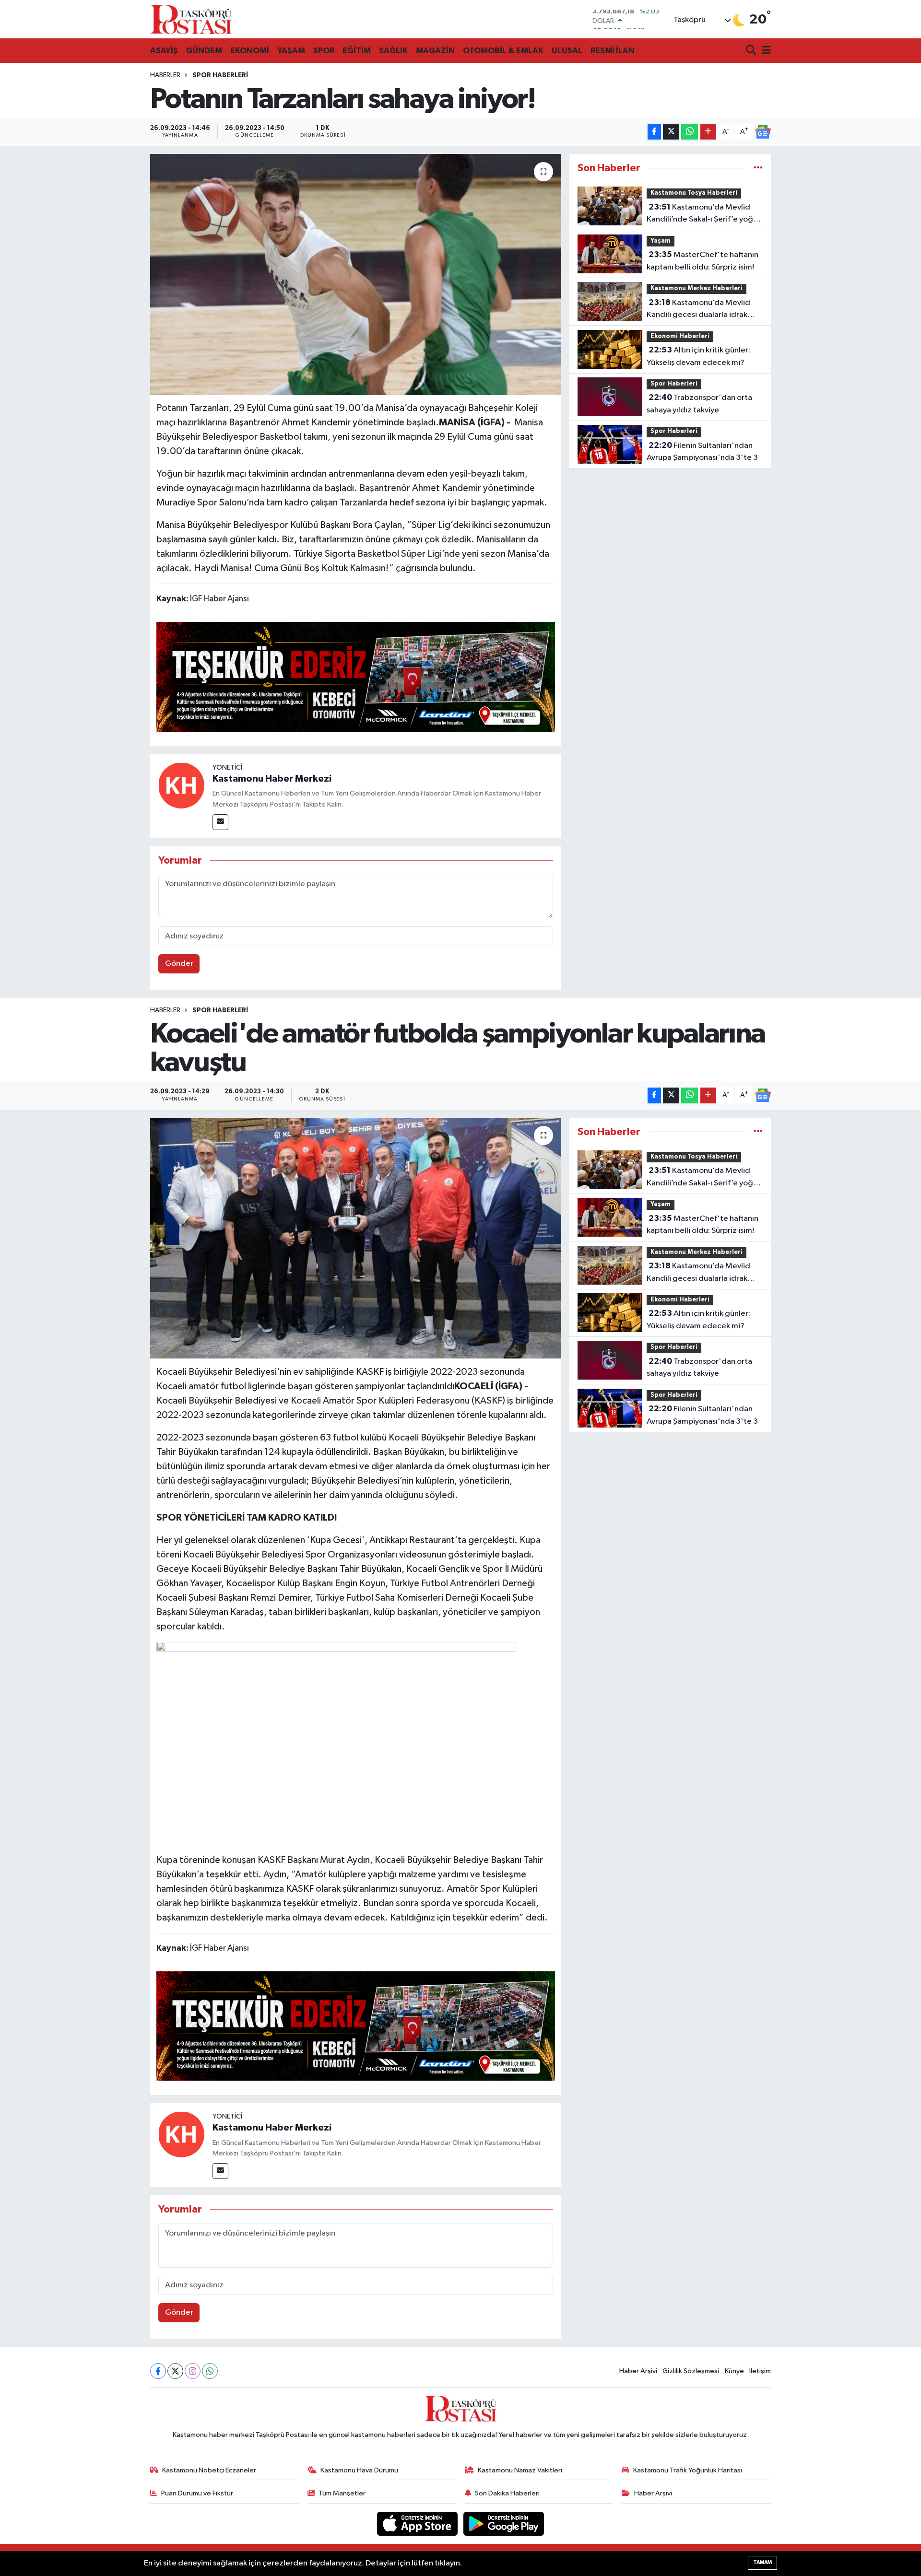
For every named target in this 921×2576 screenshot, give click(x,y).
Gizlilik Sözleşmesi (691, 2371)
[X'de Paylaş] (671, 132)
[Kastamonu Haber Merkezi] (181, 785)
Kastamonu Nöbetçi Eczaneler (209, 2470)
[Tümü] (758, 168)
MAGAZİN (435, 51)
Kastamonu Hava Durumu (359, 2470)
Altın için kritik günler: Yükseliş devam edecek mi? (698, 356)
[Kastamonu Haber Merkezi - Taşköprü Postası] (191, 19)
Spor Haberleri (220, 75)
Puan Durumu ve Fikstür (197, 2493)
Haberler (165, 75)
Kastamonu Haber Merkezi (272, 779)
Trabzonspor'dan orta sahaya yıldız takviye (699, 404)
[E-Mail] (220, 822)
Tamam (762, 2562)
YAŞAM (291, 51)
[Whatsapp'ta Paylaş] (690, 132)
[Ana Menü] (765, 51)
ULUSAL (567, 51)
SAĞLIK (393, 51)
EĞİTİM (357, 51)
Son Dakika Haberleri (507, 2493)
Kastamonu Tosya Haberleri (694, 193)
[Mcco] (356, 676)
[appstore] (418, 2523)
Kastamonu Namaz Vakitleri (520, 2470)
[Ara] (752, 51)
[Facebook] (158, 2371)
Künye (734, 2371)
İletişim (760, 2371)
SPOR (324, 51)
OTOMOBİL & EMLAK (503, 51)
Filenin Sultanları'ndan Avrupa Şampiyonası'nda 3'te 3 (702, 452)
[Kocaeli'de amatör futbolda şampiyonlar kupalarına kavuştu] (356, 1238)
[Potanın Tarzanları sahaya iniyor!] (356, 274)
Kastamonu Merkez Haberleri (697, 288)
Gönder (179, 964)
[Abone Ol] (763, 132)
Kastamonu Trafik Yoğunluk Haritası (688, 2470)
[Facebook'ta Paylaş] (654, 132)
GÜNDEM (204, 51)
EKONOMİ (250, 51)
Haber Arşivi (638, 2371)
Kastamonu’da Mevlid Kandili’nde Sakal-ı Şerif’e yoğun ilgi (704, 214)
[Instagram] (193, 2371)
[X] (175, 2371)
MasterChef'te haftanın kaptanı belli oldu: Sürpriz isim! (703, 261)
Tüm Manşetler (342, 2493)
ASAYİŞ (164, 51)
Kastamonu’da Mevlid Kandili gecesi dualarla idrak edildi (698, 310)
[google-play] (504, 2523)
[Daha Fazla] (708, 132)
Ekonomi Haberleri (680, 336)
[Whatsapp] (210, 2371)
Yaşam (661, 241)
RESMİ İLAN (613, 51)
